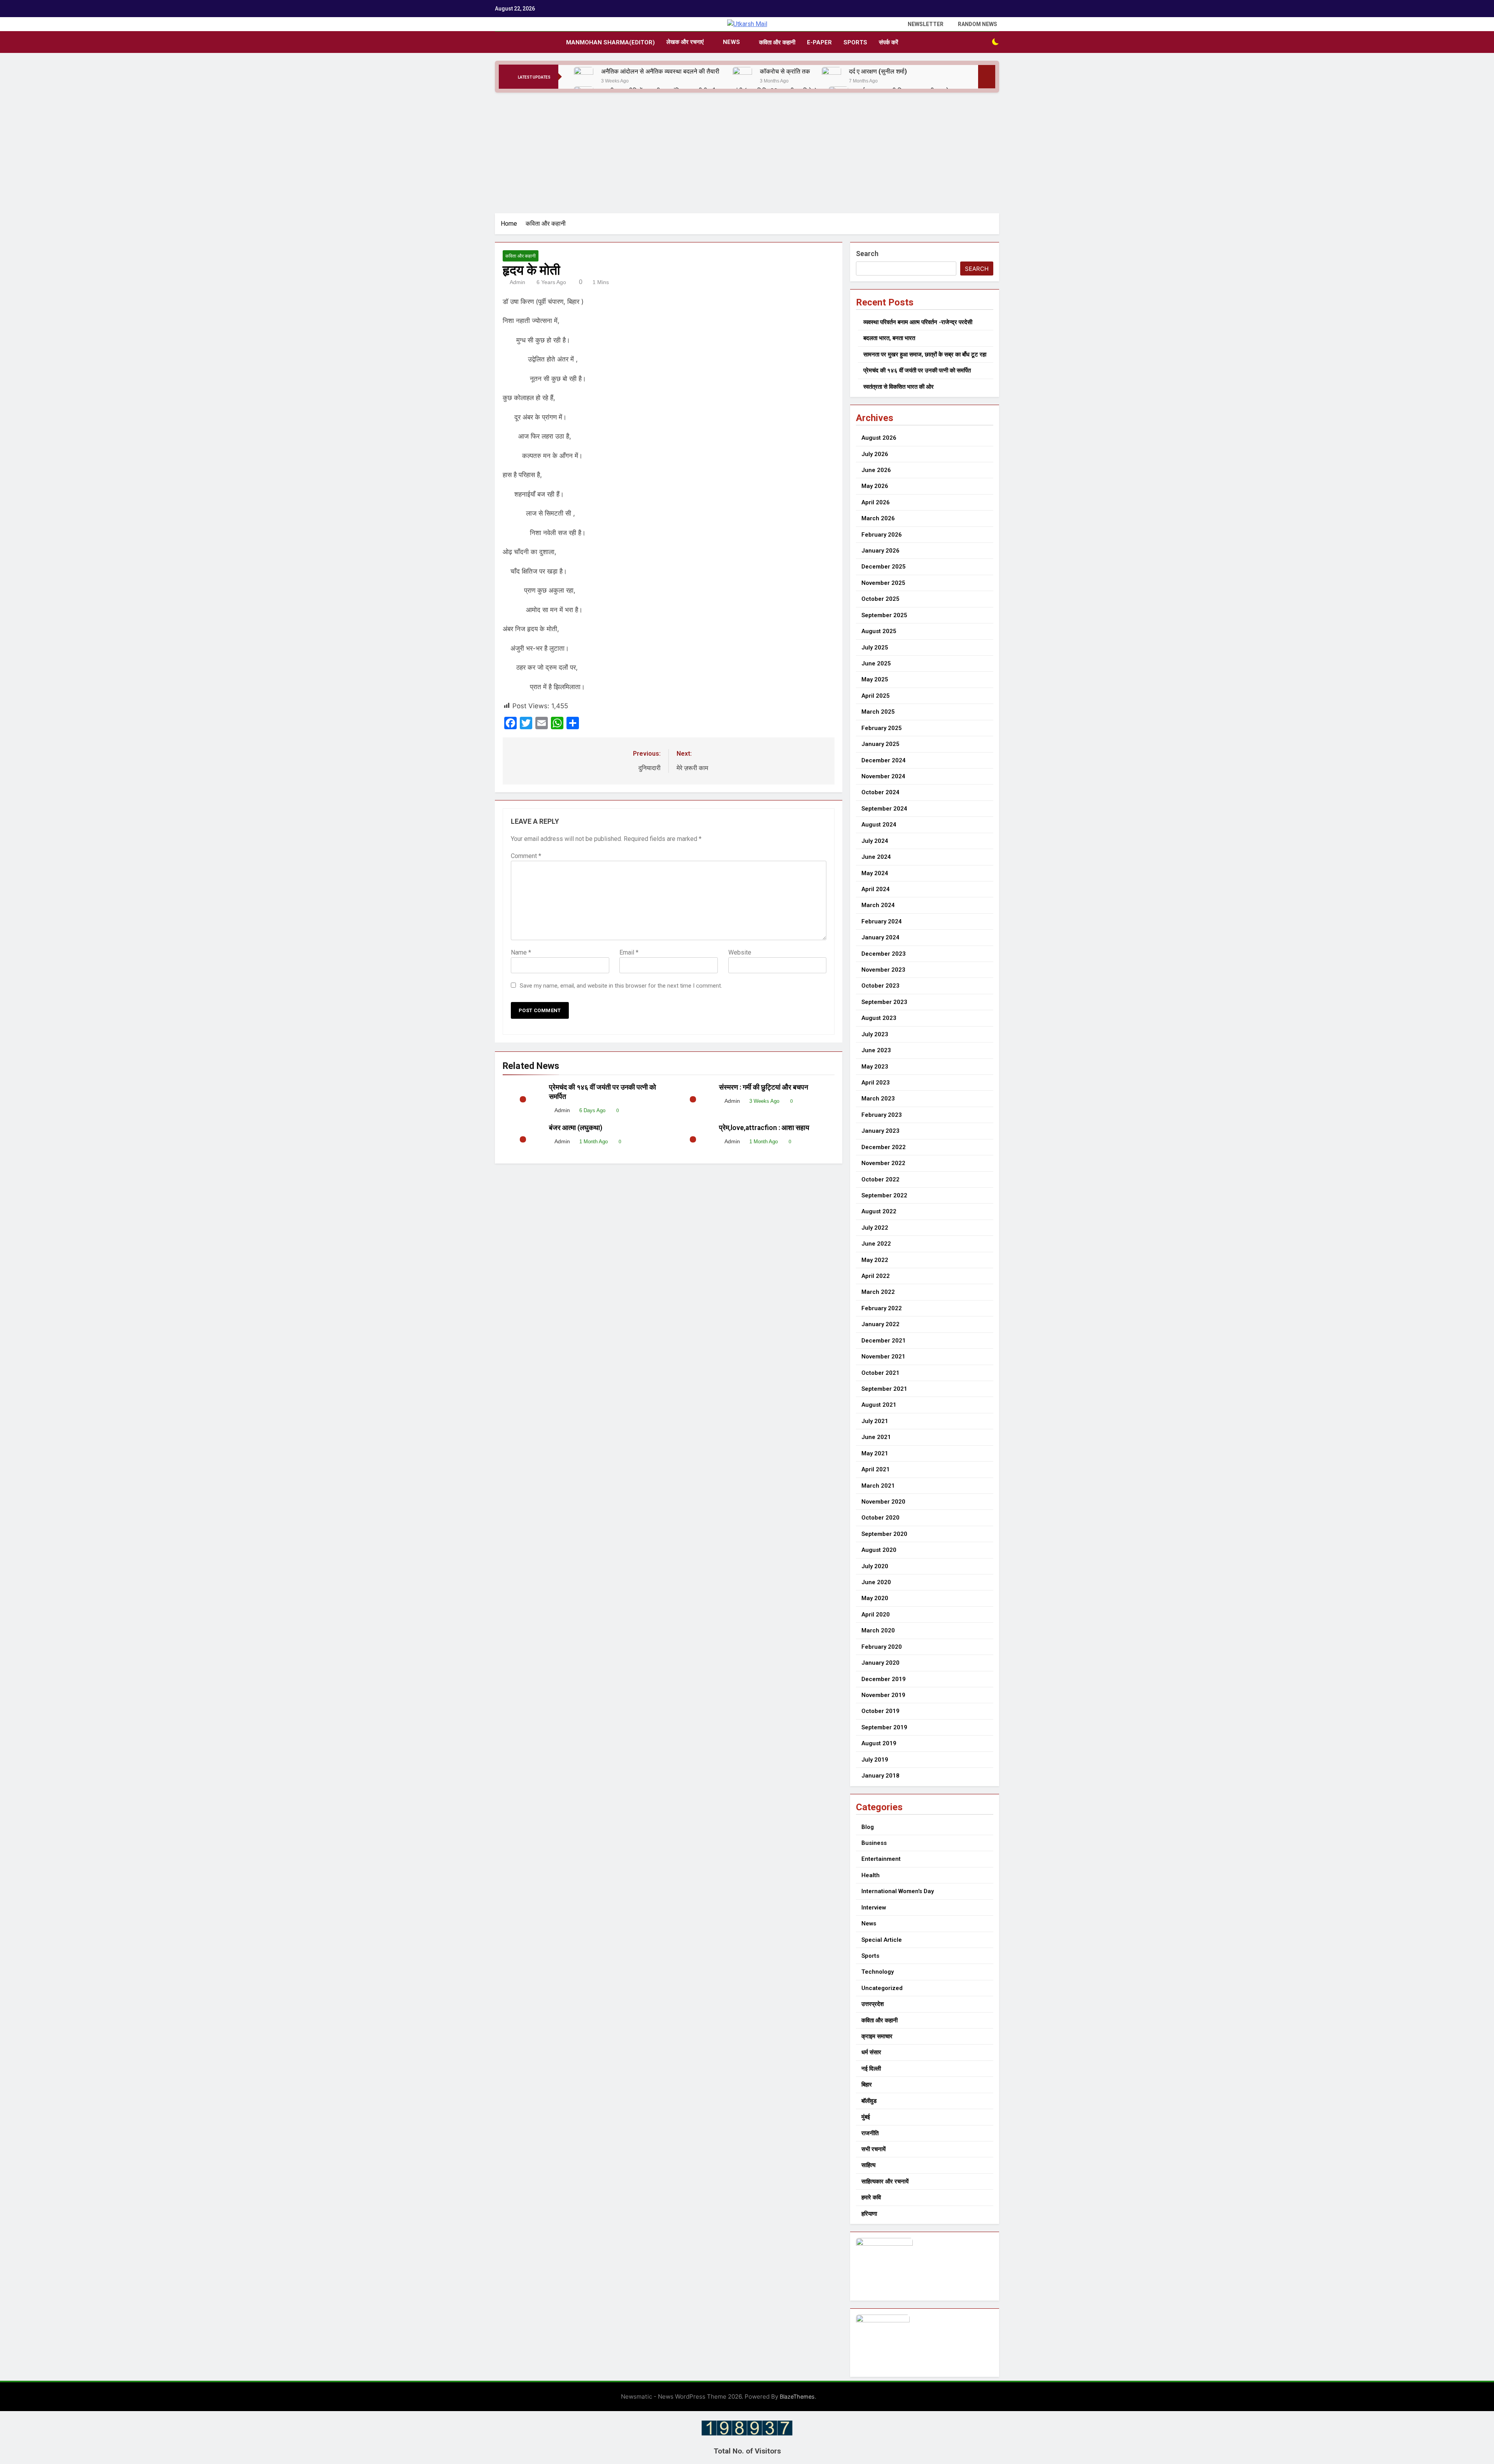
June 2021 (876, 1437)
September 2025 (884, 615)
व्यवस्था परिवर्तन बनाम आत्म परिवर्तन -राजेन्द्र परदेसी (918, 322)
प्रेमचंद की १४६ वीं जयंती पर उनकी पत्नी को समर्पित (917, 370)
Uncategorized (882, 1988)
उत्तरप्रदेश (873, 2004)
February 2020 (882, 1647)
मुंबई (866, 2117)
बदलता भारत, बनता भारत (889, 338)
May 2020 (875, 1598)
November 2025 (883, 583)
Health (871, 1875)
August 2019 (879, 1743)
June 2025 (876, 663)
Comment (526, 856)
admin (517, 282)
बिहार (867, 2085)
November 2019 (883, 1695)
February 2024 (882, 921)
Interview (874, 1908)
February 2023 (882, 1115)
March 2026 (878, 518)
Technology (878, 1972)
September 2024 (884, 809)
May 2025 (875, 679)
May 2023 (875, 1067)
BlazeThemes (797, 2396)
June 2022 (876, 1244)
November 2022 (883, 1163)
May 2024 (875, 873)
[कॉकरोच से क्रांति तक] (742, 77)
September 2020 (884, 1534)
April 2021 (876, 1469)
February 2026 (882, 535)
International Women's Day (898, 1891)
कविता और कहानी (777, 42)
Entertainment (881, 1859)
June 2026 (876, 470)
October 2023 (880, 986)
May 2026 (875, 486)
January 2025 (880, 744)
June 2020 (876, 1582)
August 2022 (879, 1211)
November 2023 (883, 970)
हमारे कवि (871, 2197)
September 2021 (884, 1389)
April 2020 (876, 1615)
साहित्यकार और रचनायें (885, 2181)
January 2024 (880, 937)
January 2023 (880, 1131)
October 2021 (880, 1373)
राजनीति (870, 2133)
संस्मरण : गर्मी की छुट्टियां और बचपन (765, 1087)
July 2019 (875, 1760)
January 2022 (880, 1324)
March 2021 (878, 1486)
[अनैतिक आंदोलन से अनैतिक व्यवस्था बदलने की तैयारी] (584, 77)
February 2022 (882, 1308)
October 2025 (880, 599)
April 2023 (876, 1083)
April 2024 (876, 889)
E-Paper (819, 42)
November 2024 (883, 776)
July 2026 (875, 454)
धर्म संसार (871, 2052)
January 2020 (880, 1663)
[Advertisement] (747, 151)
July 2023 (875, 1034)
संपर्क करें (889, 42)
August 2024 (879, 825)
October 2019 (880, 1711)
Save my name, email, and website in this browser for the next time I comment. (621, 986)
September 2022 (884, 1195)
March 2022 (878, 1292)
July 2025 (875, 648)
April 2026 (876, 502)
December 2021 (884, 1341)
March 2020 (878, 1630)
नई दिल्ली (871, 2069)
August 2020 (879, 1550)
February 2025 (882, 728)
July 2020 (875, 1566)
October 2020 (880, 1518)
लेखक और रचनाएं (685, 42)
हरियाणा (869, 2214)
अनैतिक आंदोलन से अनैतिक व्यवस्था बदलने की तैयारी (661, 71)
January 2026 (880, 551)
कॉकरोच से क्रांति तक (785, 71)
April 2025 (876, 696)
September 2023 (884, 1002)
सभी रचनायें (873, 2149)
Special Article (882, 1940)
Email (629, 952)
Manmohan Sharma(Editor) (610, 42)
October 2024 (880, 792)
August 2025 (879, 631)
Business (874, 1843)
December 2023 (884, 954)
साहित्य (868, 2165)
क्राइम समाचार (877, 2036)
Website (740, 952)
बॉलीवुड (869, 2101)
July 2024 (875, 841)
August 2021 (879, 1405)
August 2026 (879, 438)
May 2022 (875, 1260)
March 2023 (878, 1099)
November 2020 (883, 1502)
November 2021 (883, 1357)
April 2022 (876, 1276)
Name (521, 952)
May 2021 (875, 1453)
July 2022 (875, 1228)
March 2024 (878, 905)
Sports (855, 42)
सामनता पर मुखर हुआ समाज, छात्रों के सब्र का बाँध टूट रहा (925, 355)
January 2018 (880, 1776)
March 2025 (878, 712)
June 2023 (876, 1050)
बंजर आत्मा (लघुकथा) (576, 1128)
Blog (868, 1827)
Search (867, 254)
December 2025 (884, 567)
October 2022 (880, 1179)
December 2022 (884, 1147)
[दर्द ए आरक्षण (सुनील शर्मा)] (831, 77)
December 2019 (884, 1679)
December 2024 (884, 760)
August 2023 (879, 1018)
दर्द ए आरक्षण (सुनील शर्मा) (878, 71)
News (731, 42)
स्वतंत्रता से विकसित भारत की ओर (899, 387)
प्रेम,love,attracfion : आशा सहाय (765, 1128)
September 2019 (884, 1727)
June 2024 (876, 857)
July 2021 (875, 1421)
